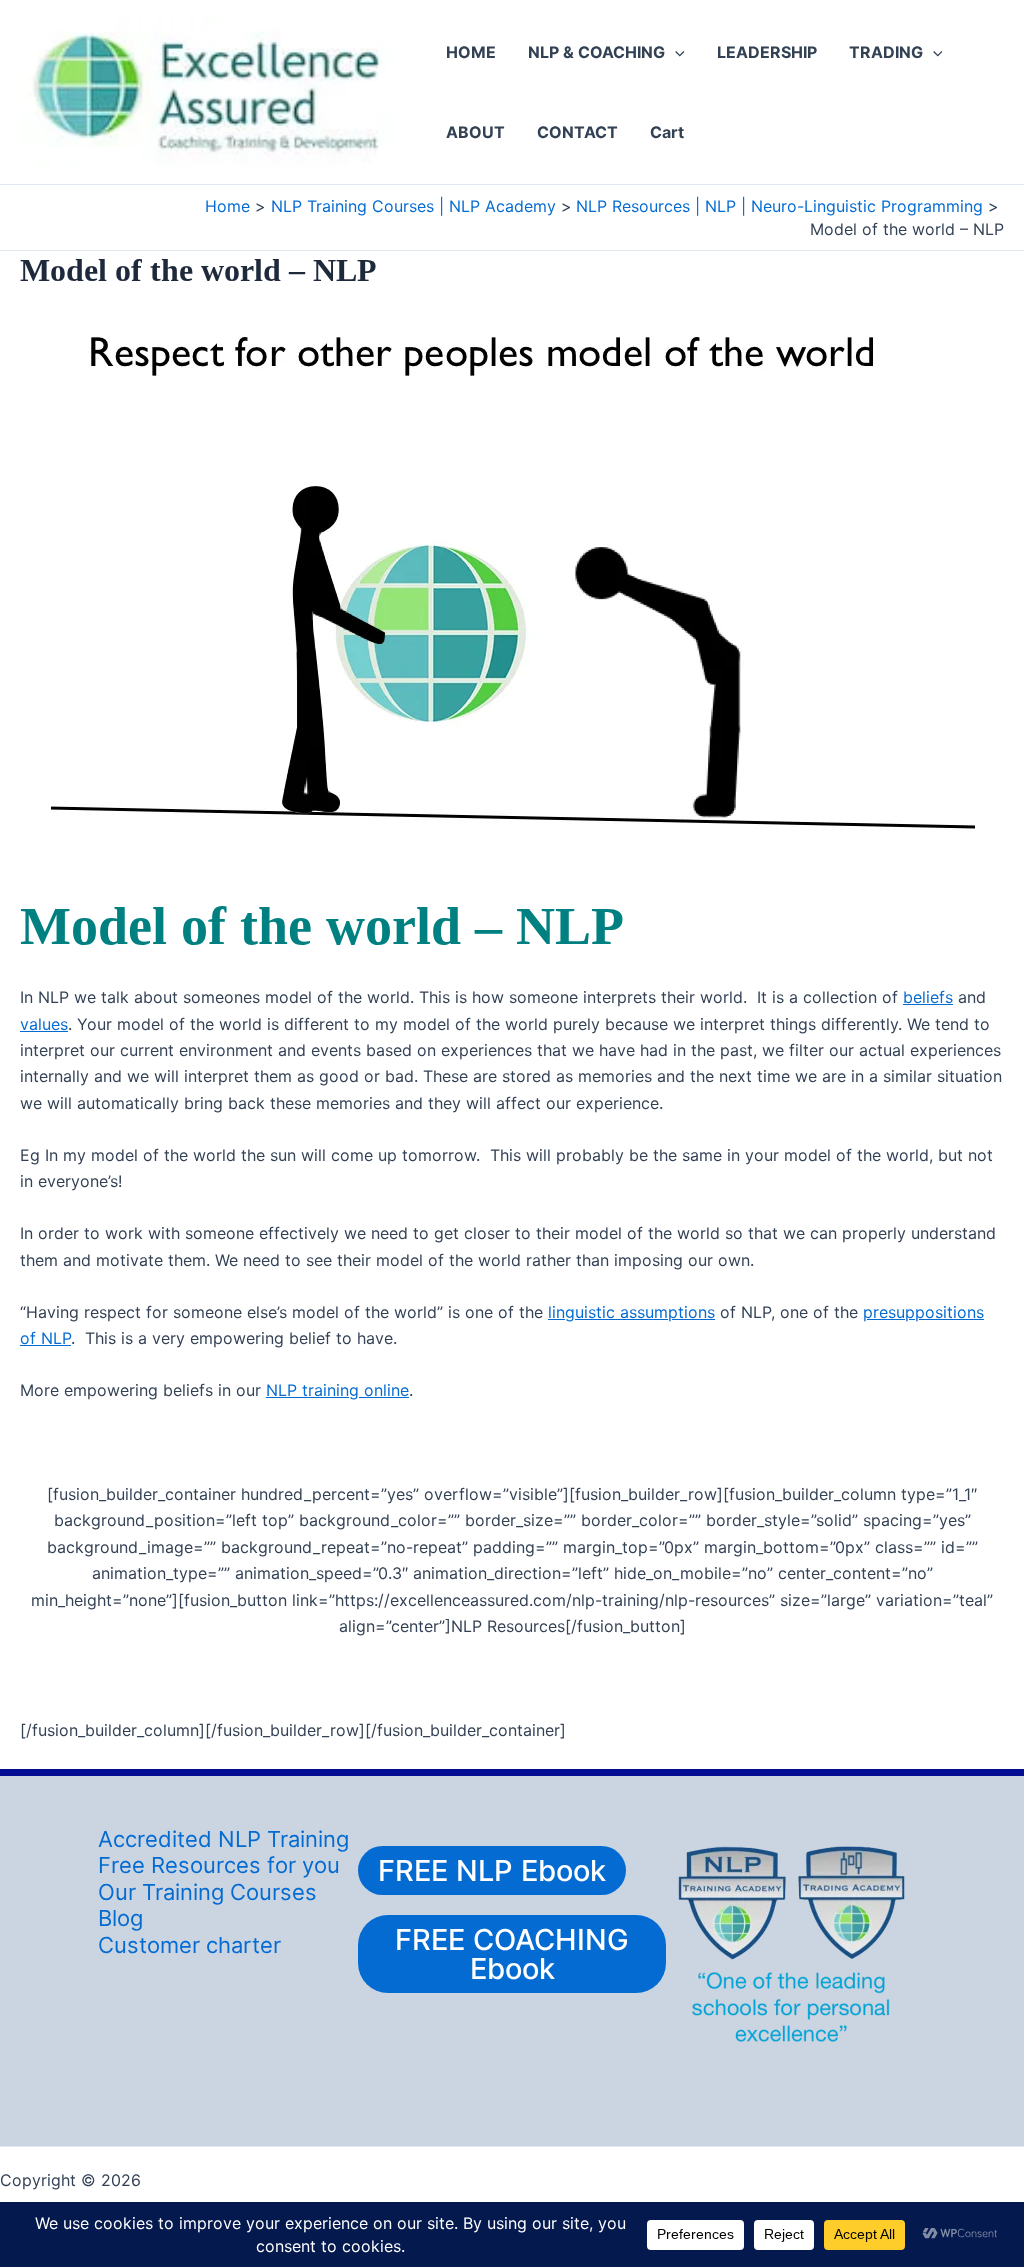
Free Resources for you (219, 1865)
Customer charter (189, 1945)
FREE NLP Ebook (492, 1870)
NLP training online (337, 1390)
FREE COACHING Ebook (512, 1954)
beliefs (928, 997)
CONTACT (577, 132)
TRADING (886, 52)
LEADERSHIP (767, 52)
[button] (675, 52)
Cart (667, 132)
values (44, 1024)
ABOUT (475, 132)
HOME (471, 52)
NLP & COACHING (596, 52)
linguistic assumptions (631, 1312)
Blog (120, 1918)
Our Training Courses (207, 1892)
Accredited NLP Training (223, 1839)
